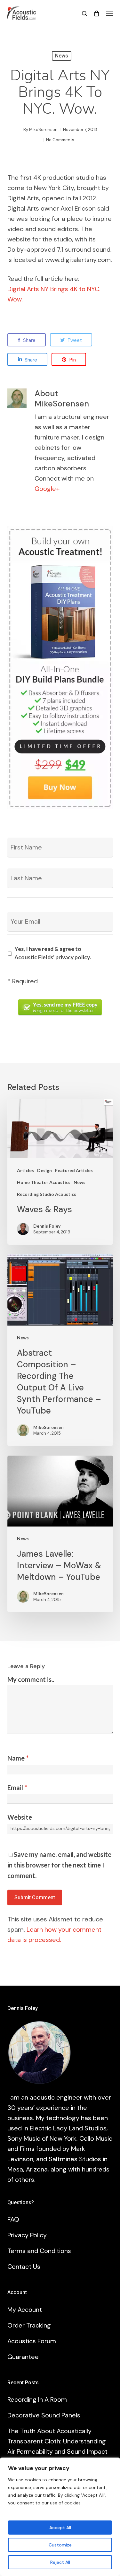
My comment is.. (31, 1679)
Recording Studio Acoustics (47, 1194)
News (62, 56)
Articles (25, 1170)
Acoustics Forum (32, 2341)
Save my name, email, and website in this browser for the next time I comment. (59, 1865)
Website (20, 1817)
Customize (60, 2545)
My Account (25, 2310)
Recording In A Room (37, 2399)
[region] (60, 2517)
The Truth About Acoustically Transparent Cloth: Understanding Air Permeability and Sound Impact (57, 2441)
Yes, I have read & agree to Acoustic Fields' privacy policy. (53, 953)
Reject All (60, 2562)
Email (17, 1788)
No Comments (60, 140)
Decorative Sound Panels (44, 2415)
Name (18, 1758)
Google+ (47, 489)
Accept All (60, 2528)
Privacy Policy (27, 2235)
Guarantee (23, 2357)
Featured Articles (74, 1170)
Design (44, 1170)
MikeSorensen (43, 130)
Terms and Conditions (39, 2251)
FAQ (13, 2219)
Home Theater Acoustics (44, 1182)
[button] (109, 13)
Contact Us (24, 2267)
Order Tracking (29, 2325)
